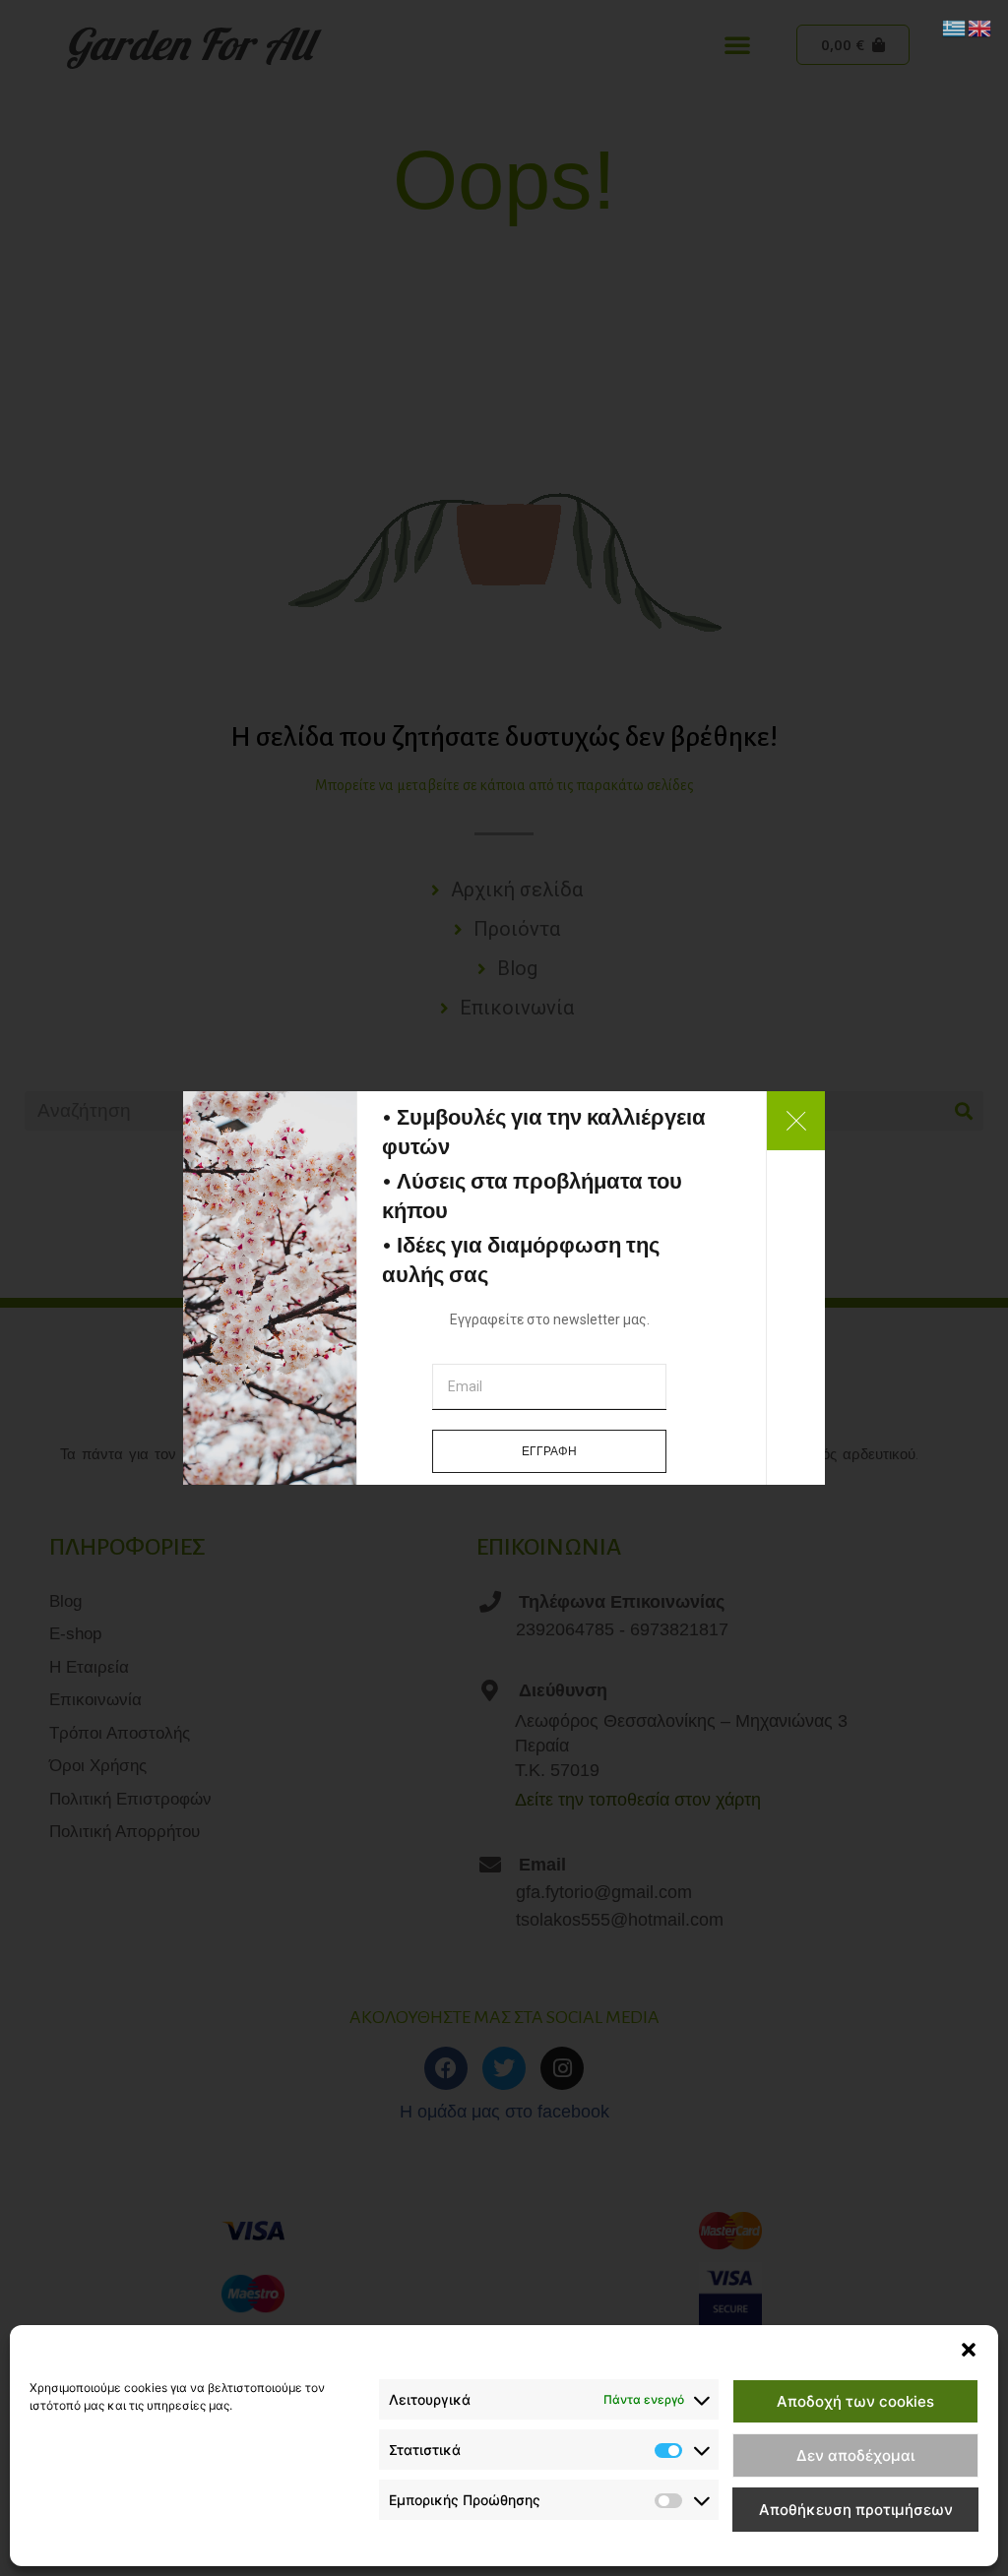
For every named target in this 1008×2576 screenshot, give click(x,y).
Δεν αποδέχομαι (855, 2455)
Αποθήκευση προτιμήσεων (856, 2510)
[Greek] (955, 27)
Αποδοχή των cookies (855, 2401)
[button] (969, 2350)
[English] (980, 27)
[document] (504, 1288)
